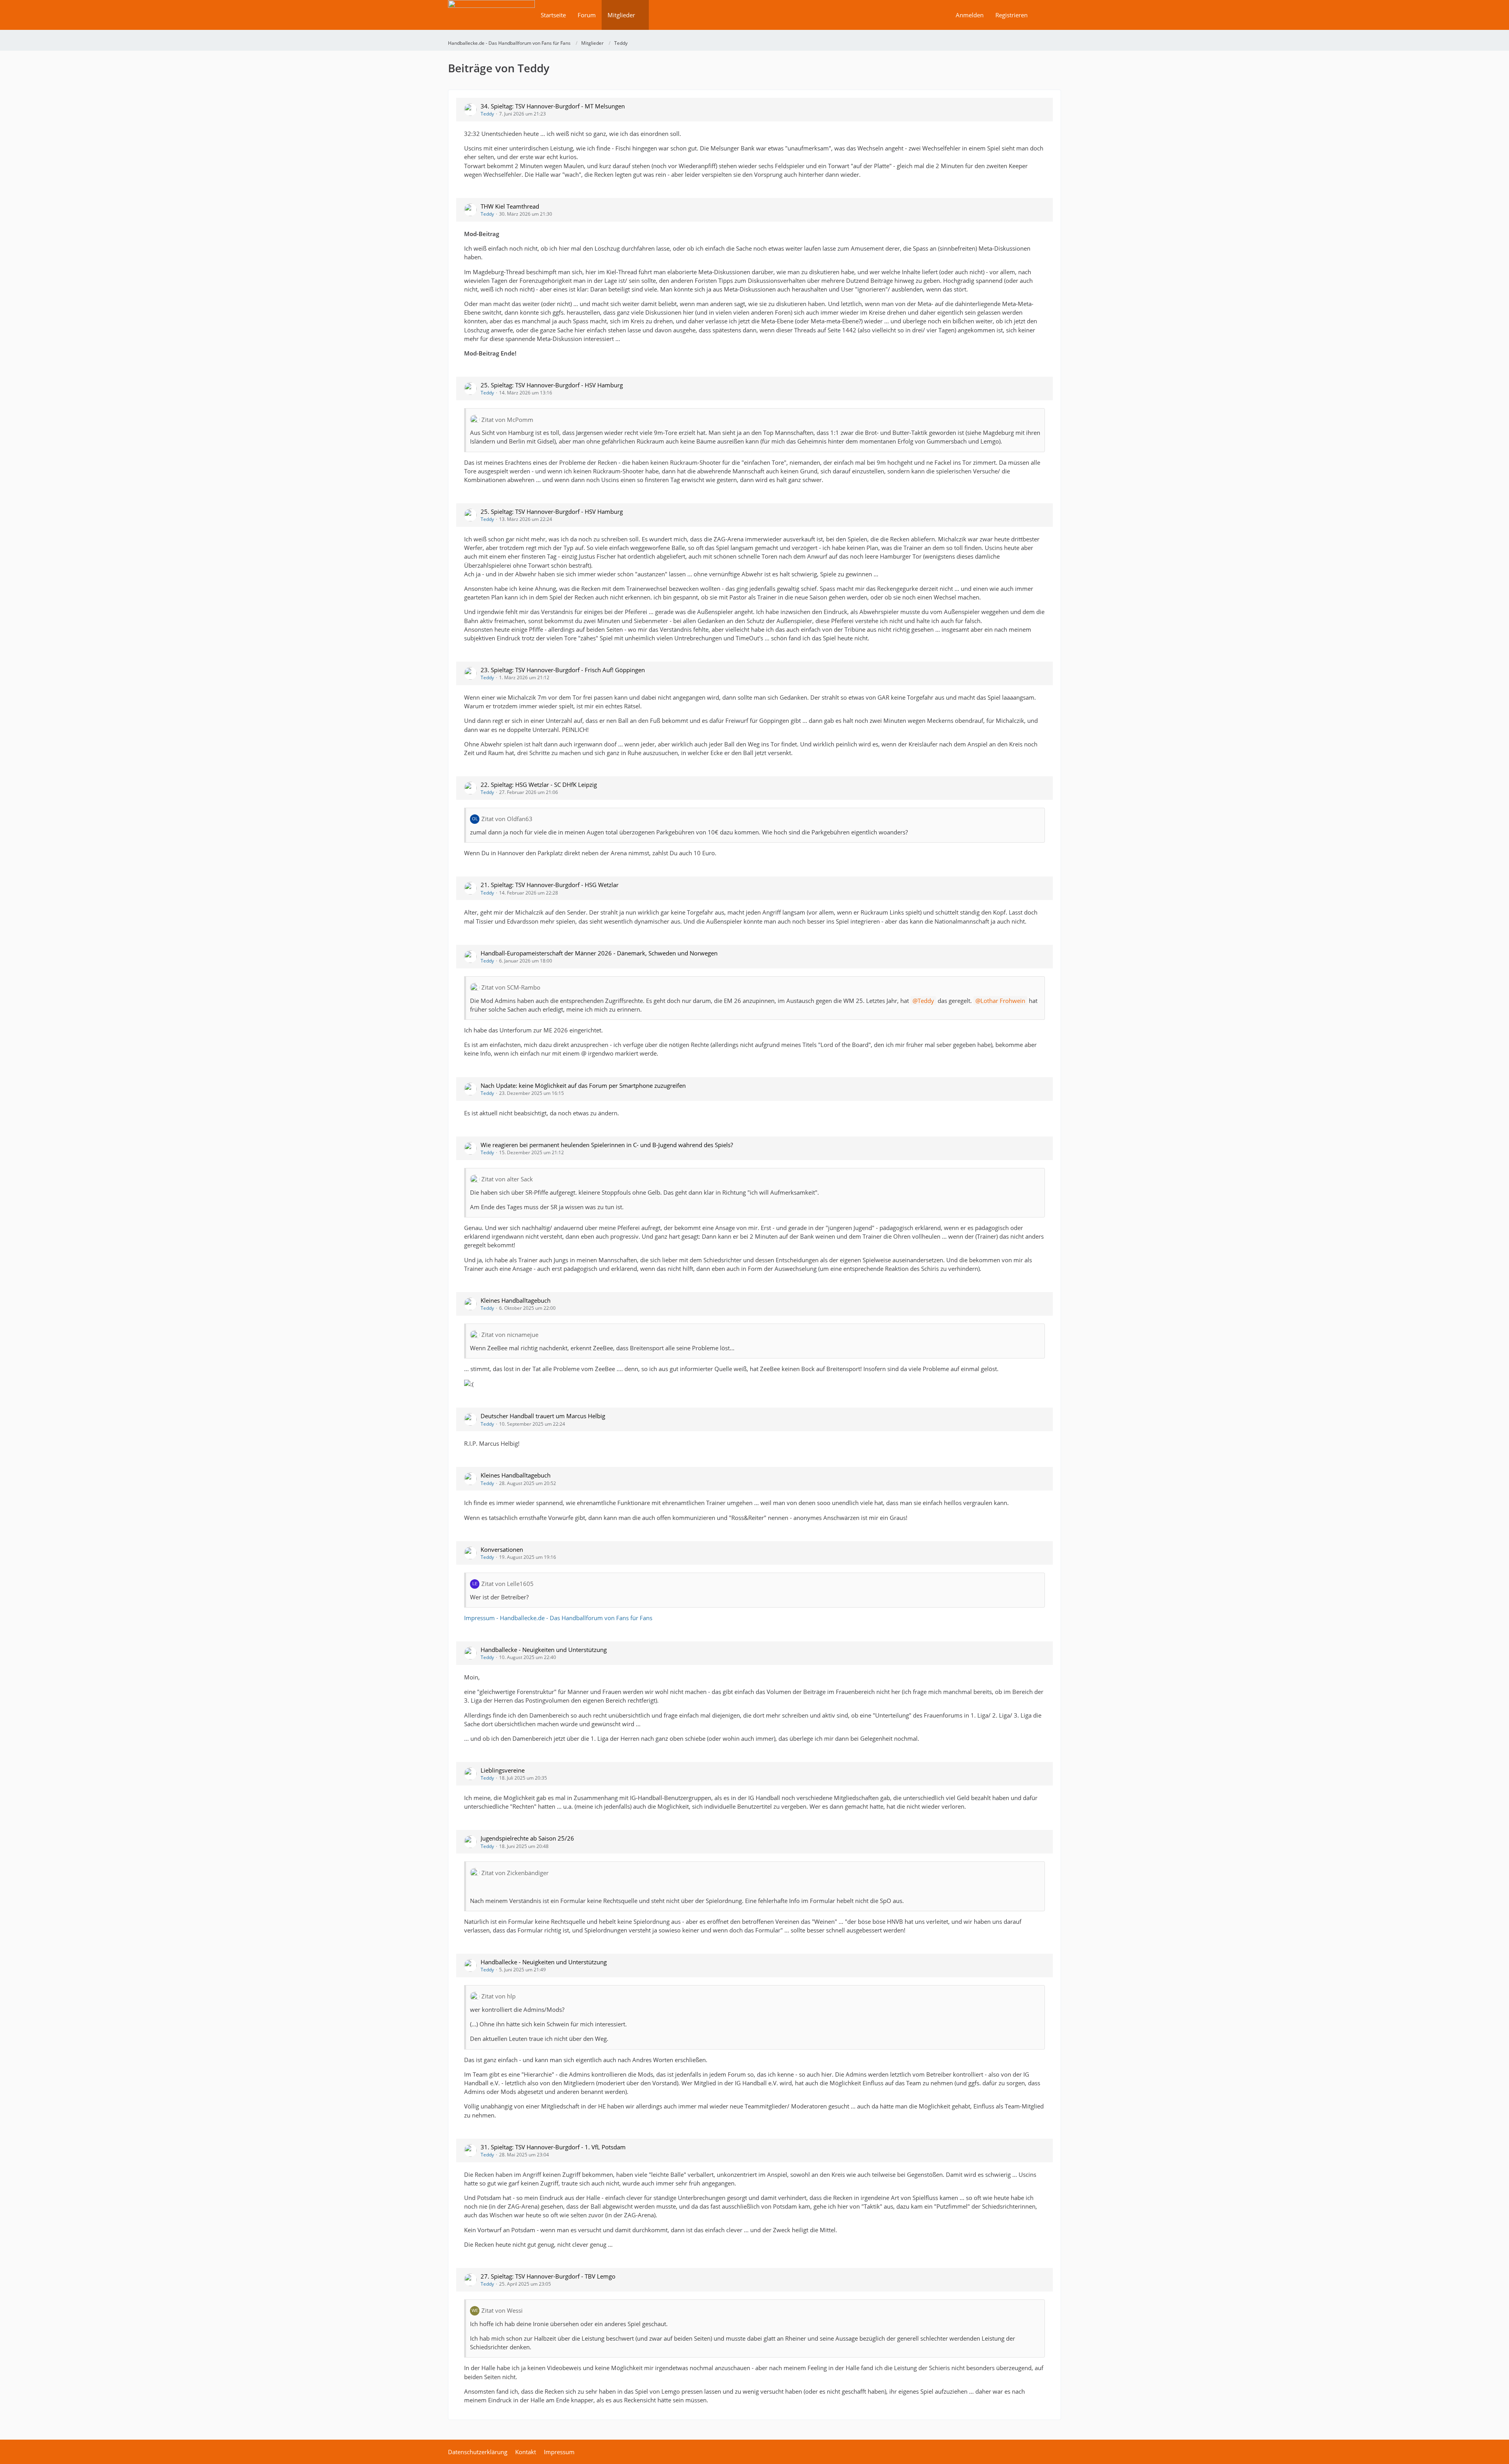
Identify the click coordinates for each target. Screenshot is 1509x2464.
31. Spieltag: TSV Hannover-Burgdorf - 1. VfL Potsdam (553, 2147)
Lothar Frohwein (1003, 1001)
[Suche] (1047, 15)
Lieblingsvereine (503, 1770)
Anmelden (970, 15)
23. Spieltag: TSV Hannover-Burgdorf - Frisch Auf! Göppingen (563, 670)
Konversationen (502, 1549)
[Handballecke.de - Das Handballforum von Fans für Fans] (491, 20)
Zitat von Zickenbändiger (515, 1873)
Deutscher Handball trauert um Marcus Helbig (543, 1416)
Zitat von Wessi (502, 2310)
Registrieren (1012, 15)
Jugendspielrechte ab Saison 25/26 (527, 1838)
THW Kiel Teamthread (510, 206)
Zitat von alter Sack (507, 1179)
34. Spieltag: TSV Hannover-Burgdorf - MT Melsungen (553, 106)
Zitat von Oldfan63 (507, 819)
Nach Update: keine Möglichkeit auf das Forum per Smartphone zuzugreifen (583, 1085)
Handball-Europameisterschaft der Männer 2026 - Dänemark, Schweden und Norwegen (599, 953)
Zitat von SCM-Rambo (511, 987)
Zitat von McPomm (507, 420)
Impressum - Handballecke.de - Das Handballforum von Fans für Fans (558, 1618)
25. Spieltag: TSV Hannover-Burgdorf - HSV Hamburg (552, 385)
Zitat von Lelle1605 (508, 1584)
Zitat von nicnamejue (510, 1335)
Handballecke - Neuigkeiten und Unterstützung (544, 1650)
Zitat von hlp (498, 1996)
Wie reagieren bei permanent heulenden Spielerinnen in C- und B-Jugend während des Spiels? (607, 1145)
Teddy (487, 114)
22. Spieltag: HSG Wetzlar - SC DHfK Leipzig (539, 785)
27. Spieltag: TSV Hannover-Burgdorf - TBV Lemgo (548, 2276)
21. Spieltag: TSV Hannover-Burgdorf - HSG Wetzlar (550, 885)
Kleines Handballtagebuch (516, 1300)
